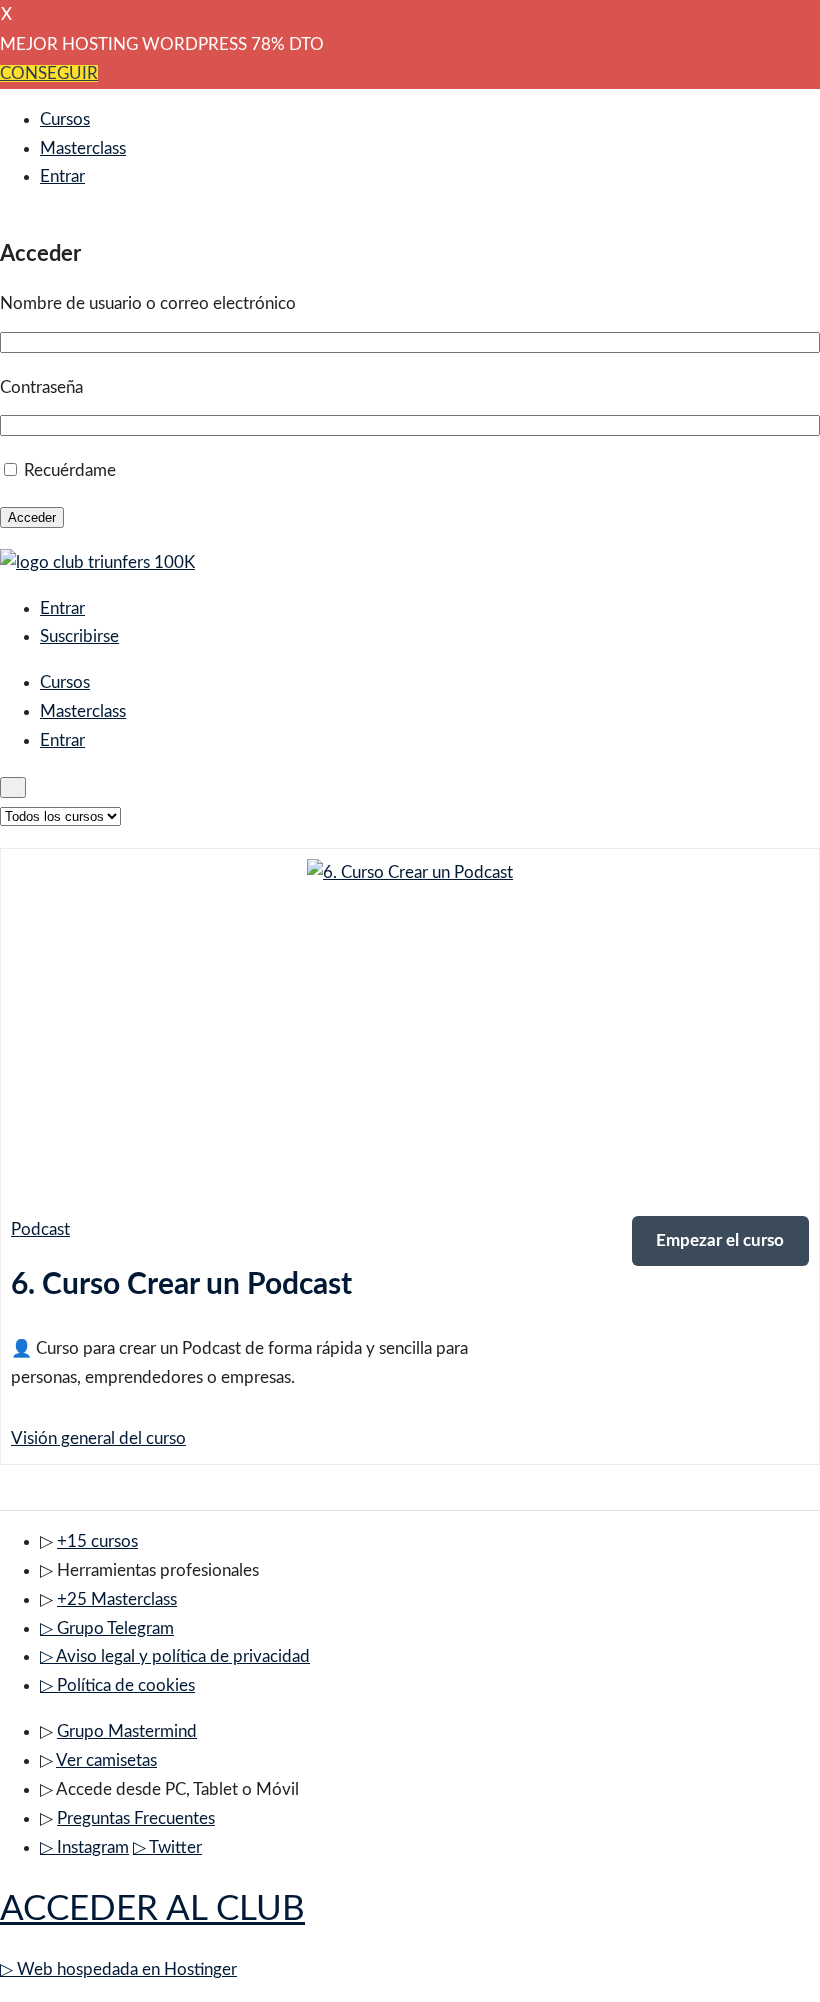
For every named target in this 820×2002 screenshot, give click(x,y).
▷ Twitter (167, 1847)
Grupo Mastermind (127, 1731)
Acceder (32, 517)
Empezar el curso (720, 1240)
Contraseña (41, 387)
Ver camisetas (106, 1760)
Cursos (65, 119)
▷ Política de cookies (117, 1685)
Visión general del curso (98, 1438)
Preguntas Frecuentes (136, 1818)
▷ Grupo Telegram (107, 1628)
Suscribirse (79, 636)
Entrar (62, 176)
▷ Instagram (84, 1847)
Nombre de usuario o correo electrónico (148, 303)
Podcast (40, 1229)
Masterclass (83, 148)
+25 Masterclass (117, 1599)
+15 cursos (97, 1541)
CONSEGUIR (49, 73)
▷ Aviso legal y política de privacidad (175, 1656)
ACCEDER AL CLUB (152, 1909)
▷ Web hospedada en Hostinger (118, 1969)
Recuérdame (70, 470)
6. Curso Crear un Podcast (181, 1285)
